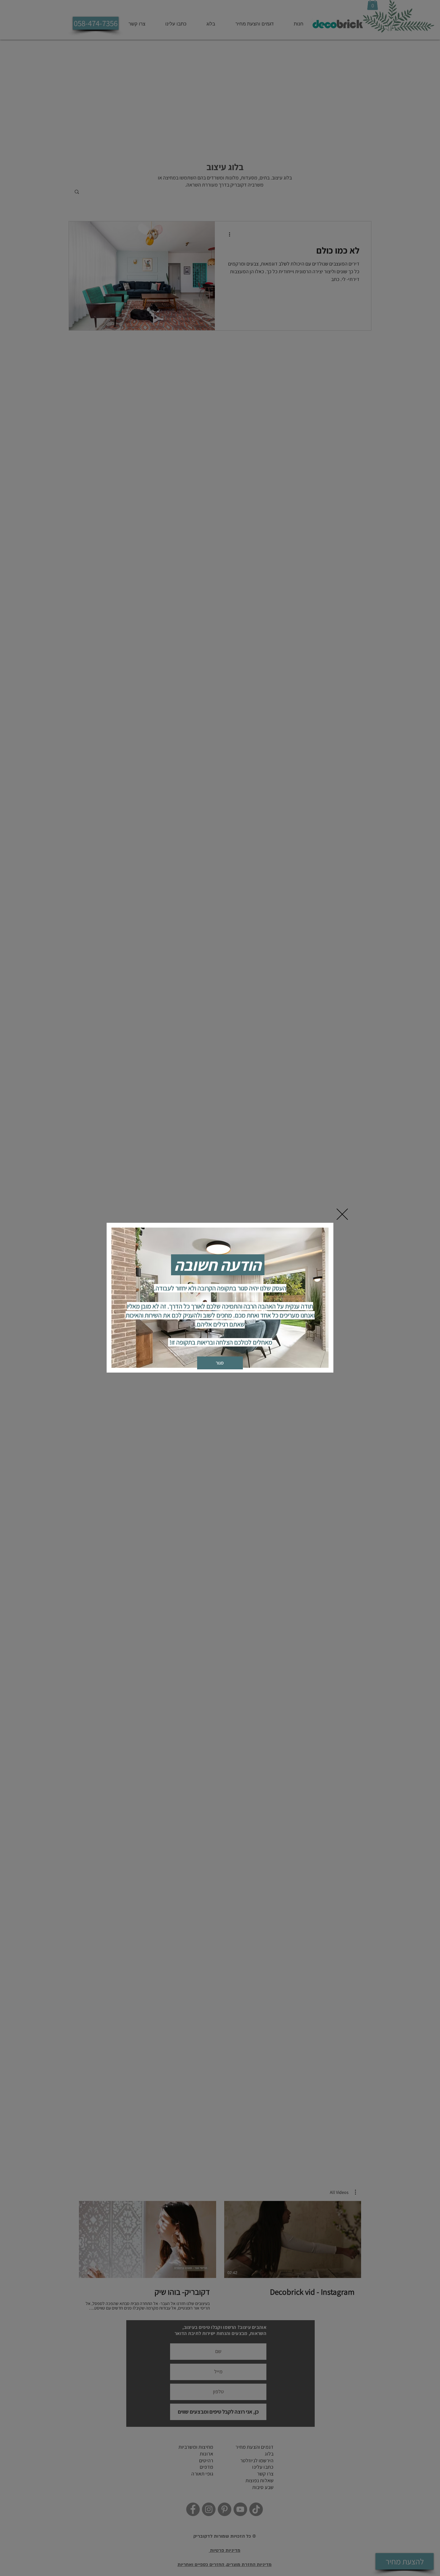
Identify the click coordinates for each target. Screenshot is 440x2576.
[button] (342, 1214)
